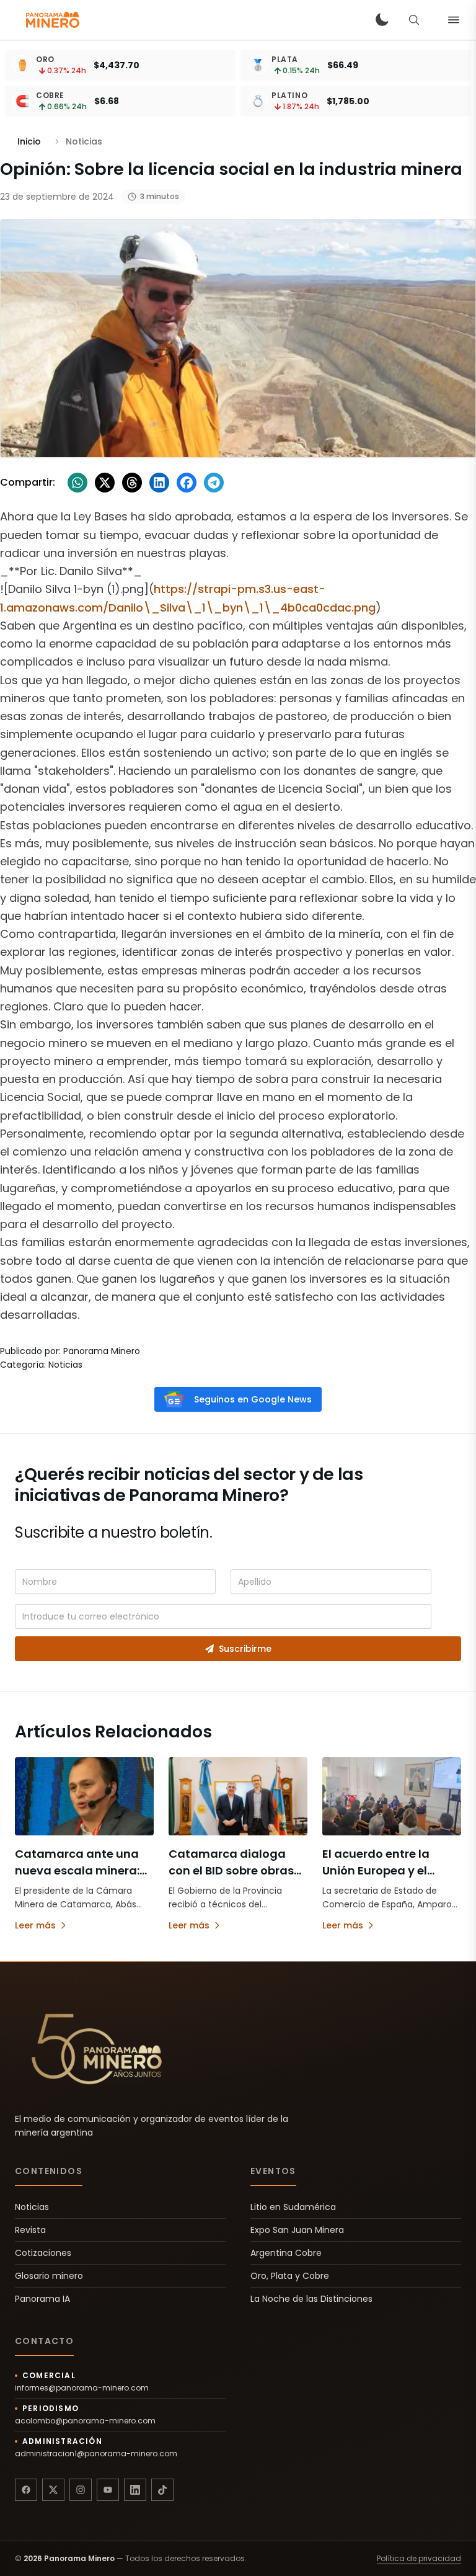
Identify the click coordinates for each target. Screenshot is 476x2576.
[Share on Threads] (132, 483)
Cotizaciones (43, 2253)
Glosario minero (49, 2276)
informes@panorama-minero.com (82, 2388)
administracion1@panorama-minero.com (96, 2454)
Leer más (35, 1925)
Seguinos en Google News (253, 1399)
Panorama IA (42, 2299)
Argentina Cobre (286, 2253)
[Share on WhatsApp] (77, 483)
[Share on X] (105, 483)
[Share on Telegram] (214, 483)
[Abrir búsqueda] (414, 20)
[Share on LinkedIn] (159, 483)
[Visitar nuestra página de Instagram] (81, 2490)
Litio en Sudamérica (293, 2207)
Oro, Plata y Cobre (290, 2276)
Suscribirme (245, 1649)
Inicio (29, 141)
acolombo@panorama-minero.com (85, 2421)
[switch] (382, 20)
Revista (30, 2230)
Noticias (32, 2207)
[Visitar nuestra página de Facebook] (26, 2490)
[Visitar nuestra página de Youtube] (108, 2490)
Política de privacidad (419, 2559)
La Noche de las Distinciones (311, 2299)
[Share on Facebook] (187, 483)
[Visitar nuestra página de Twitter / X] (53, 2490)
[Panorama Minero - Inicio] (52, 20)
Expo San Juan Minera (297, 2230)
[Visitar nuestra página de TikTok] (162, 2490)
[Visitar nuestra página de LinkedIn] (135, 2490)
